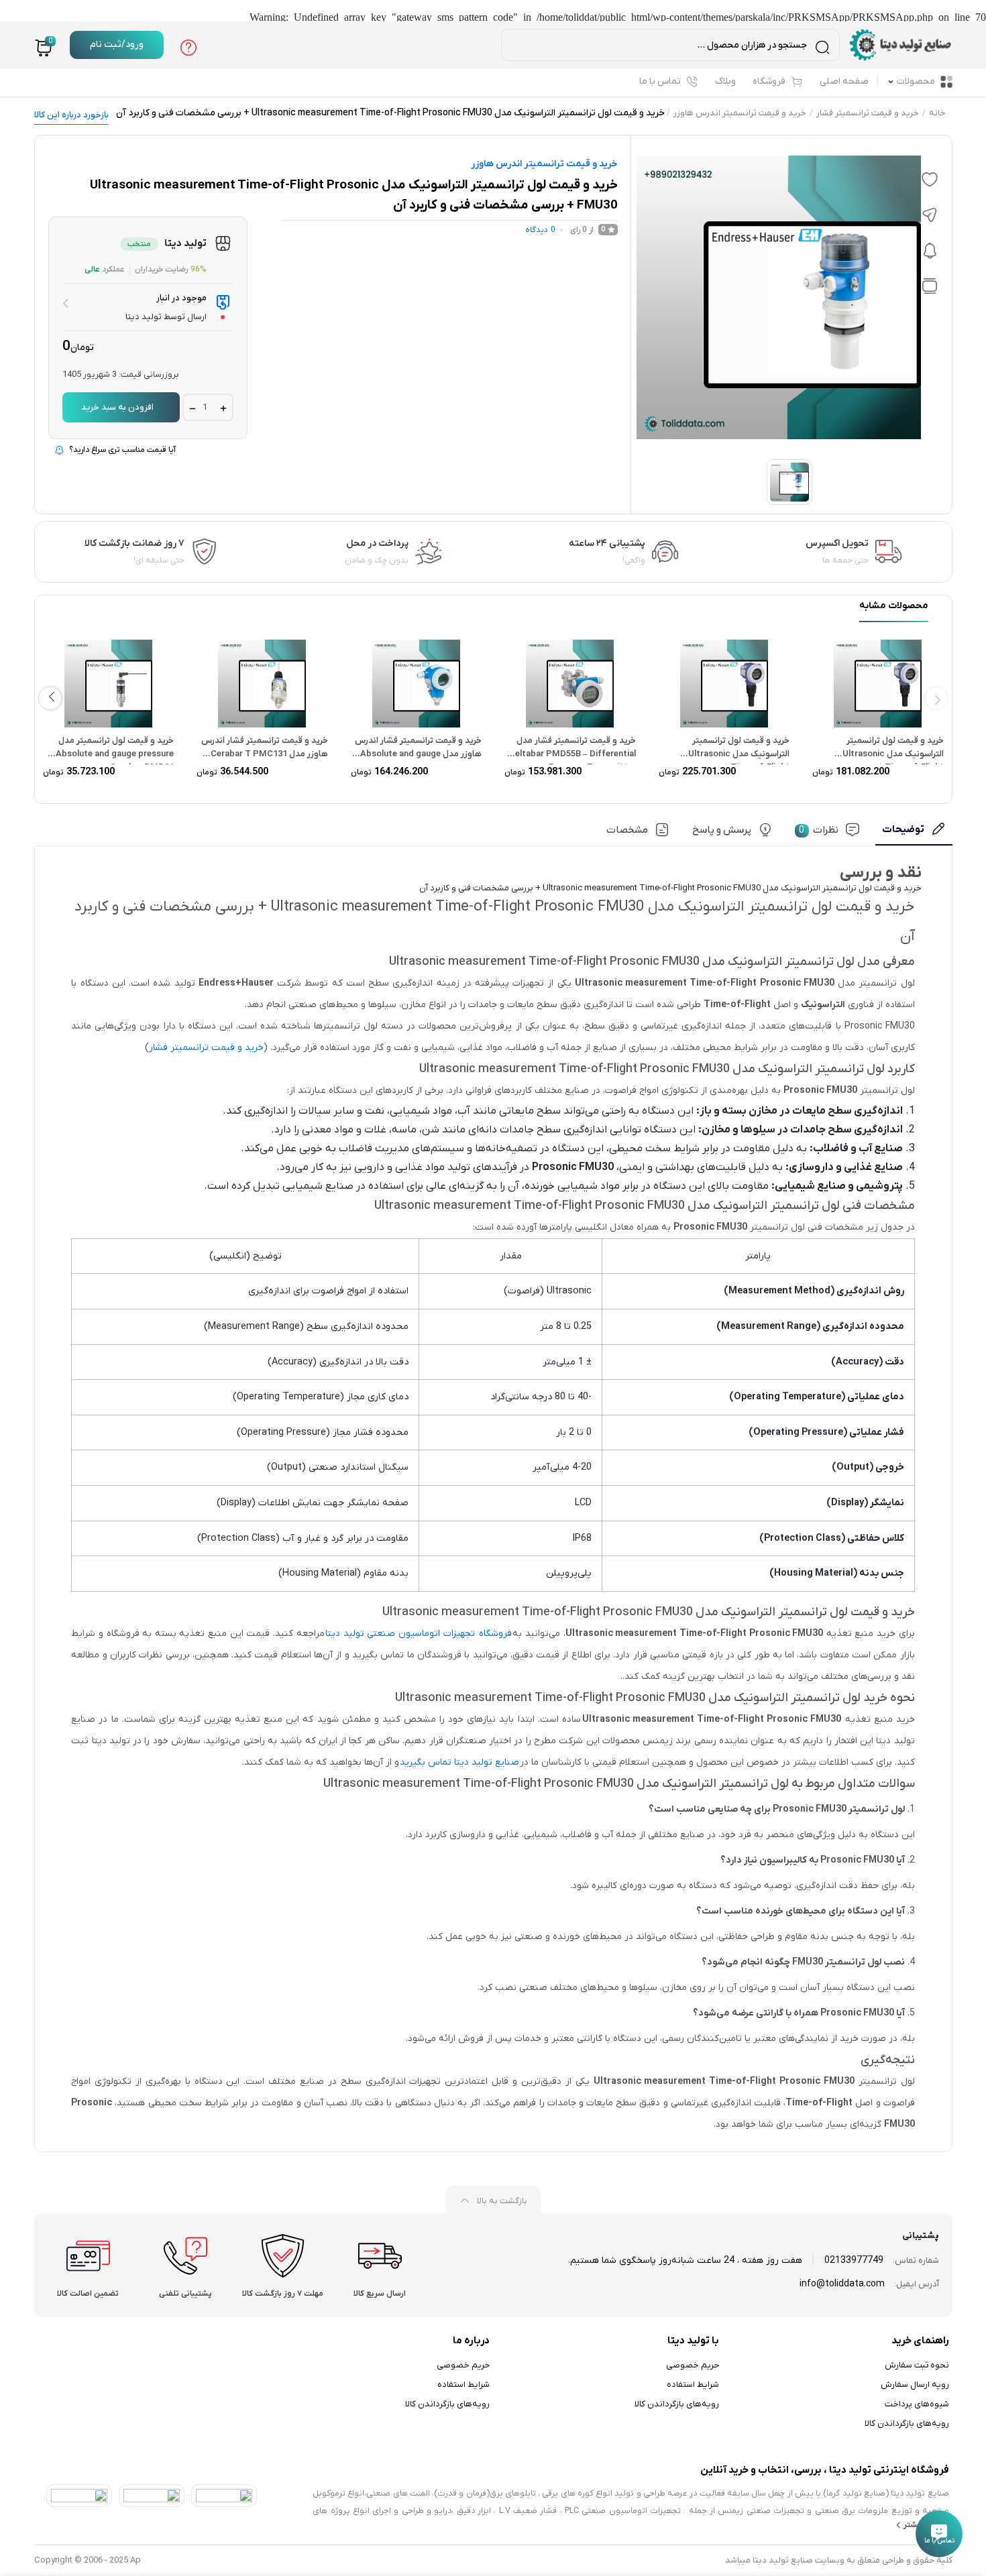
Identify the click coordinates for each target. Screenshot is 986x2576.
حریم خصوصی (693, 2365)
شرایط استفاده (693, 2385)
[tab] (914, 834)
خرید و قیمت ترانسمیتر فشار (868, 113)
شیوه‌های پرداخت (917, 2404)
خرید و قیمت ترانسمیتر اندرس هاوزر (740, 113)
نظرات (819, 830)
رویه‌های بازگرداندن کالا (907, 2423)
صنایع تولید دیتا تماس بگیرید (459, 1762)
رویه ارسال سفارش (915, 2385)
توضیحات (903, 829)
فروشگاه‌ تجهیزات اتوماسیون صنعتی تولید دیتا (419, 1634)
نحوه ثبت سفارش (917, 2365)
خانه (937, 113)
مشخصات (627, 830)
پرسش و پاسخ (722, 830)
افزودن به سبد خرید (117, 407)
